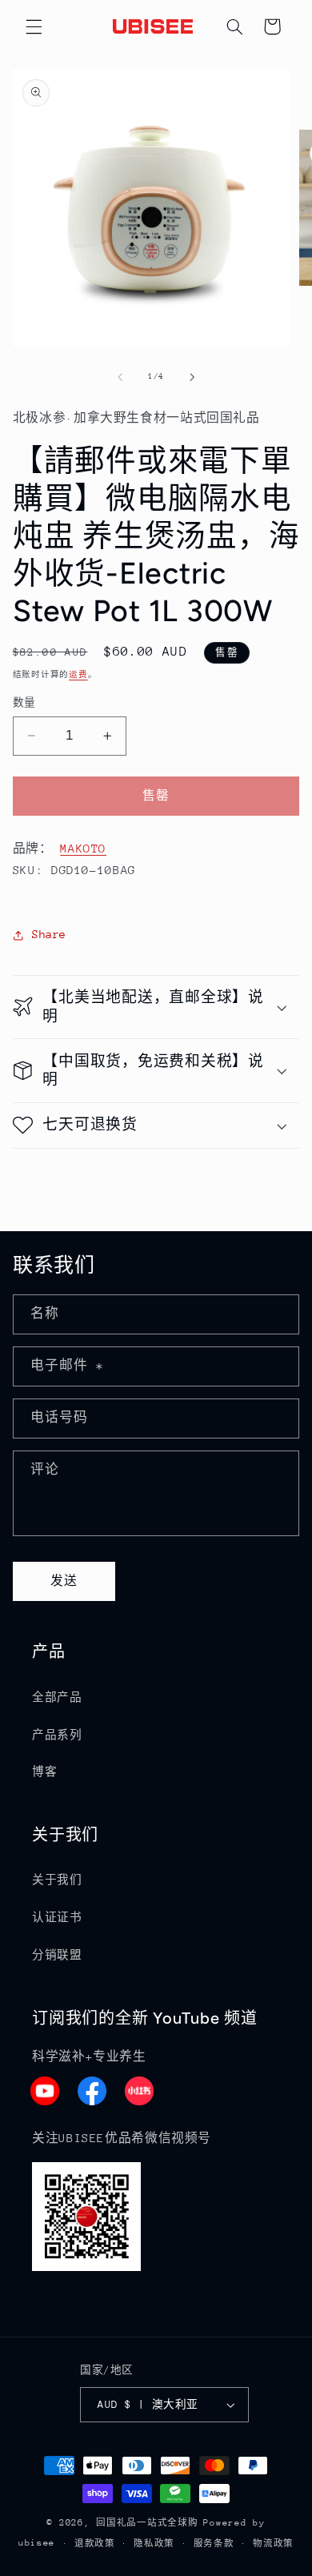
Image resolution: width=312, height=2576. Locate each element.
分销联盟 (57, 1955)
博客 (44, 1772)
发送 (64, 1581)
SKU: (28, 870)
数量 (24, 702)
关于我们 (57, 1880)
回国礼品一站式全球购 (147, 2523)
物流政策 (273, 2544)
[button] (34, 26)
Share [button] (49, 934)
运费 (78, 675)
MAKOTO (83, 848)
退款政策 (95, 2544)
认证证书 (57, 1917)
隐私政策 (154, 2544)
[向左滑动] (120, 377)
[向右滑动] (192, 377)
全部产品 (57, 1697)
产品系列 (57, 1735)
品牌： (33, 848)
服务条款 (214, 2544)
